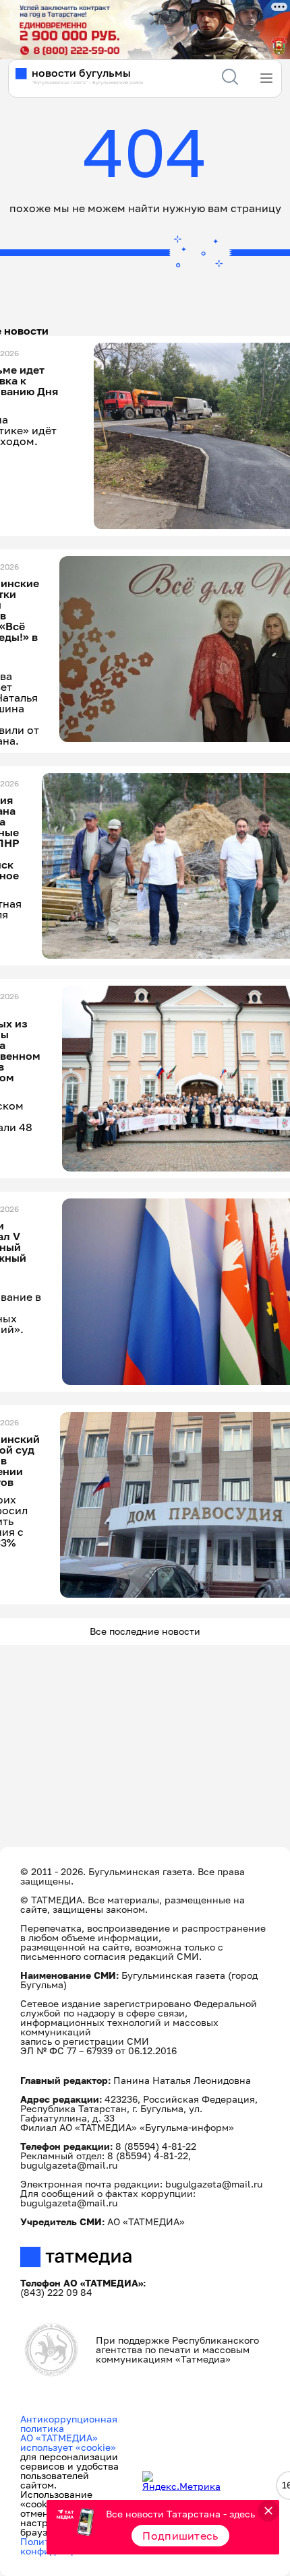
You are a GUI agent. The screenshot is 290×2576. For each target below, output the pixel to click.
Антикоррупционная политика (69, 2424)
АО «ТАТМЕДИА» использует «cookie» (68, 2442)
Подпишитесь (180, 2536)
